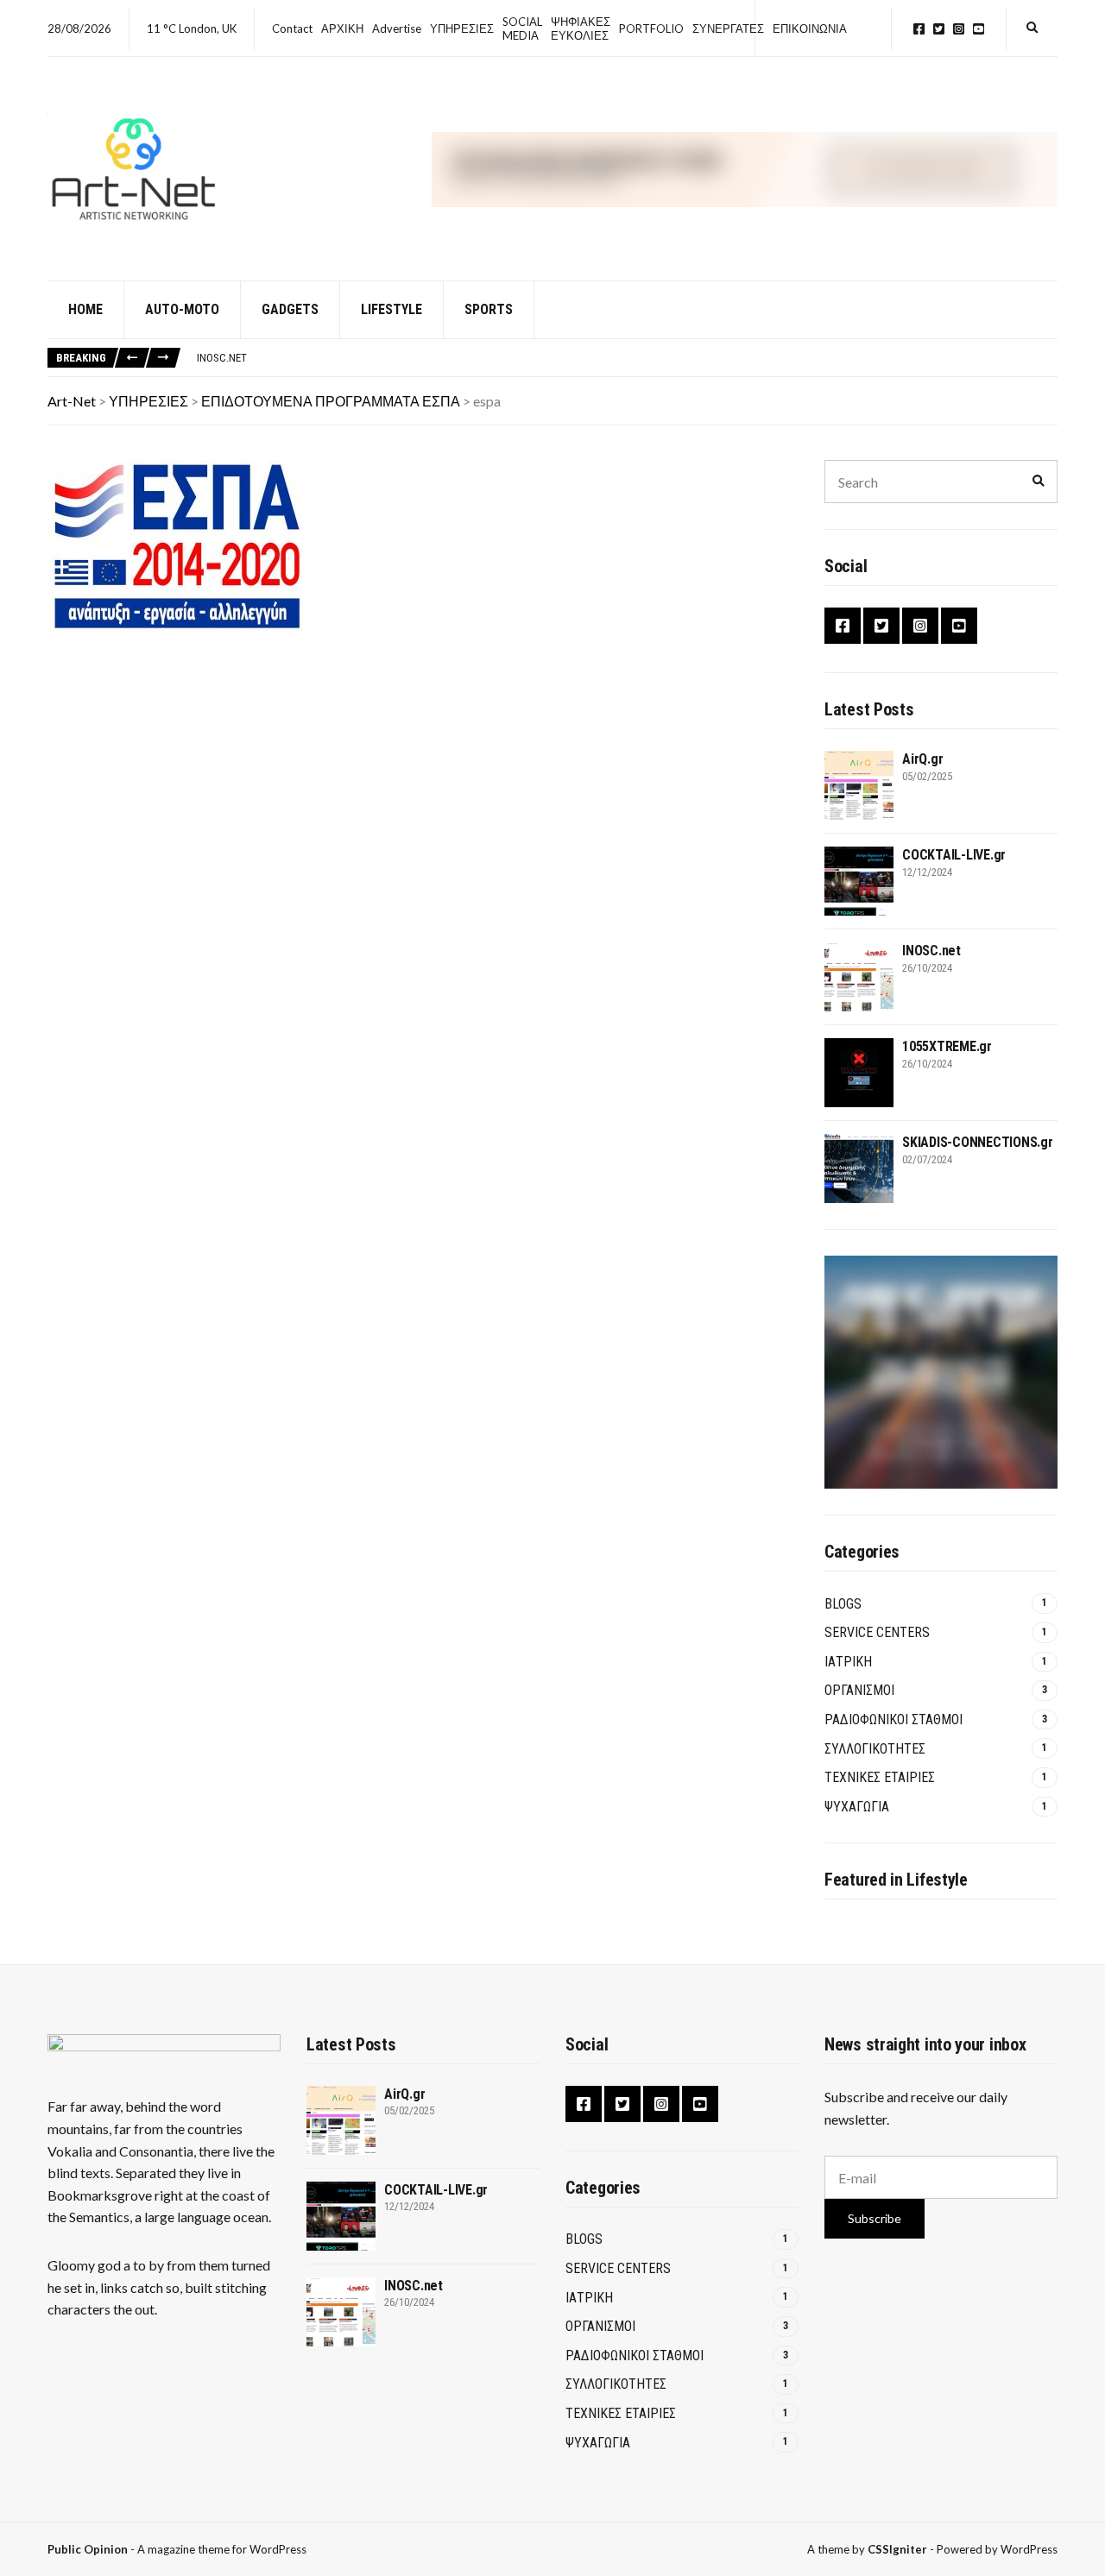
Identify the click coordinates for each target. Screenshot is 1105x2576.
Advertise (397, 28)
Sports (489, 309)
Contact (292, 28)
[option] (627, 358)
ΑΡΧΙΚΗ (342, 28)
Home (85, 309)
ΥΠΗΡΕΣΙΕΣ (462, 28)
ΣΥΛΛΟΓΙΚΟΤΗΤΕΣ (875, 1749)
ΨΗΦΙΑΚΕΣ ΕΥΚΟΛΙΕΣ (581, 28)
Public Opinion (88, 2549)
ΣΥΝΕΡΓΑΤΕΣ (728, 28)
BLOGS (843, 1604)
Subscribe (875, 2218)
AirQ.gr (922, 759)
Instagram (959, 29)
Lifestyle (391, 309)
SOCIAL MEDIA (522, 28)
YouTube (979, 29)
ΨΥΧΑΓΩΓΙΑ (857, 1807)
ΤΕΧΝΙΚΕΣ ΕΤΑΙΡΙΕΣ (880, 1777)
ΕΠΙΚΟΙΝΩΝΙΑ (810, 28)
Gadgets (290, 309)
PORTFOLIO (651, 28)
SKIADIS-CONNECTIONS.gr (978, 1142)
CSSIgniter (897, 2549)
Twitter (939, 29)
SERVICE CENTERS (877, 1632)
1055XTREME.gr (947, 1046)
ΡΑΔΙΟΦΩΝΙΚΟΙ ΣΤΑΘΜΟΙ (893, 1719)
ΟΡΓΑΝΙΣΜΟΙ (859, 1690)
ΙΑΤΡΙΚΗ (848, 1662)
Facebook (919, 29)
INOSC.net (222, 358)
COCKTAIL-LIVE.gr (954, 855)
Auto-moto (182, 309)
